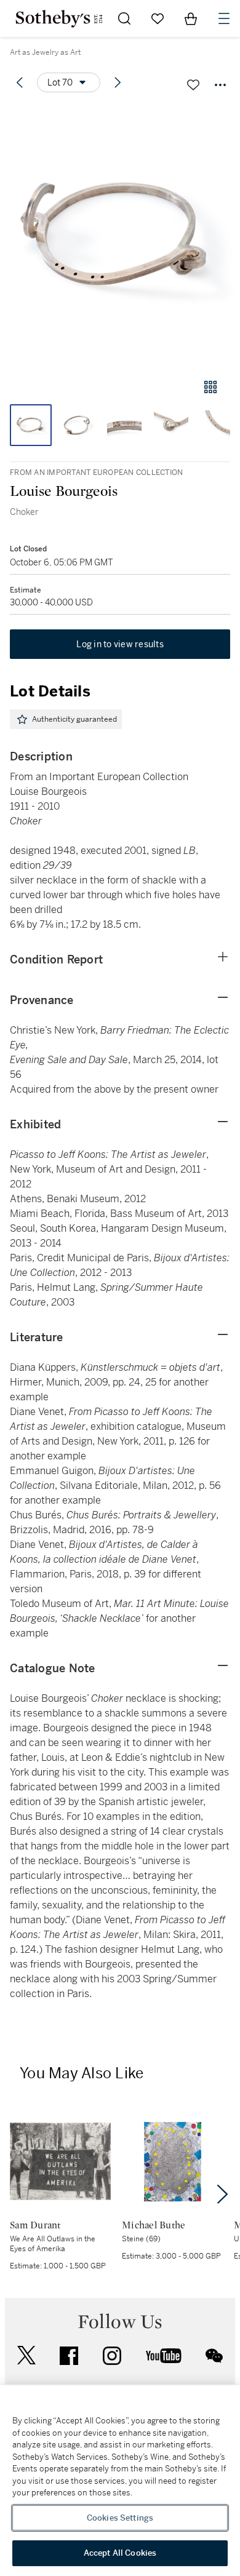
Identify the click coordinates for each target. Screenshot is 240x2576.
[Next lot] (118, 82)
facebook (69, 2356)
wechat (214, 2356)
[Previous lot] (20, 82)
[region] (120, 2481)
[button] (120, 236)
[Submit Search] (124, 18)
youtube (164, 2356)
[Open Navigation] (224, 18)
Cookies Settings (120, 2518)
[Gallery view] (210, 387)
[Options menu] (220, 85)
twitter (26, 2355)
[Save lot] (193, 85)
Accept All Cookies (120, 2553)
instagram (112, 2356)
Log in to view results (120, 644)
